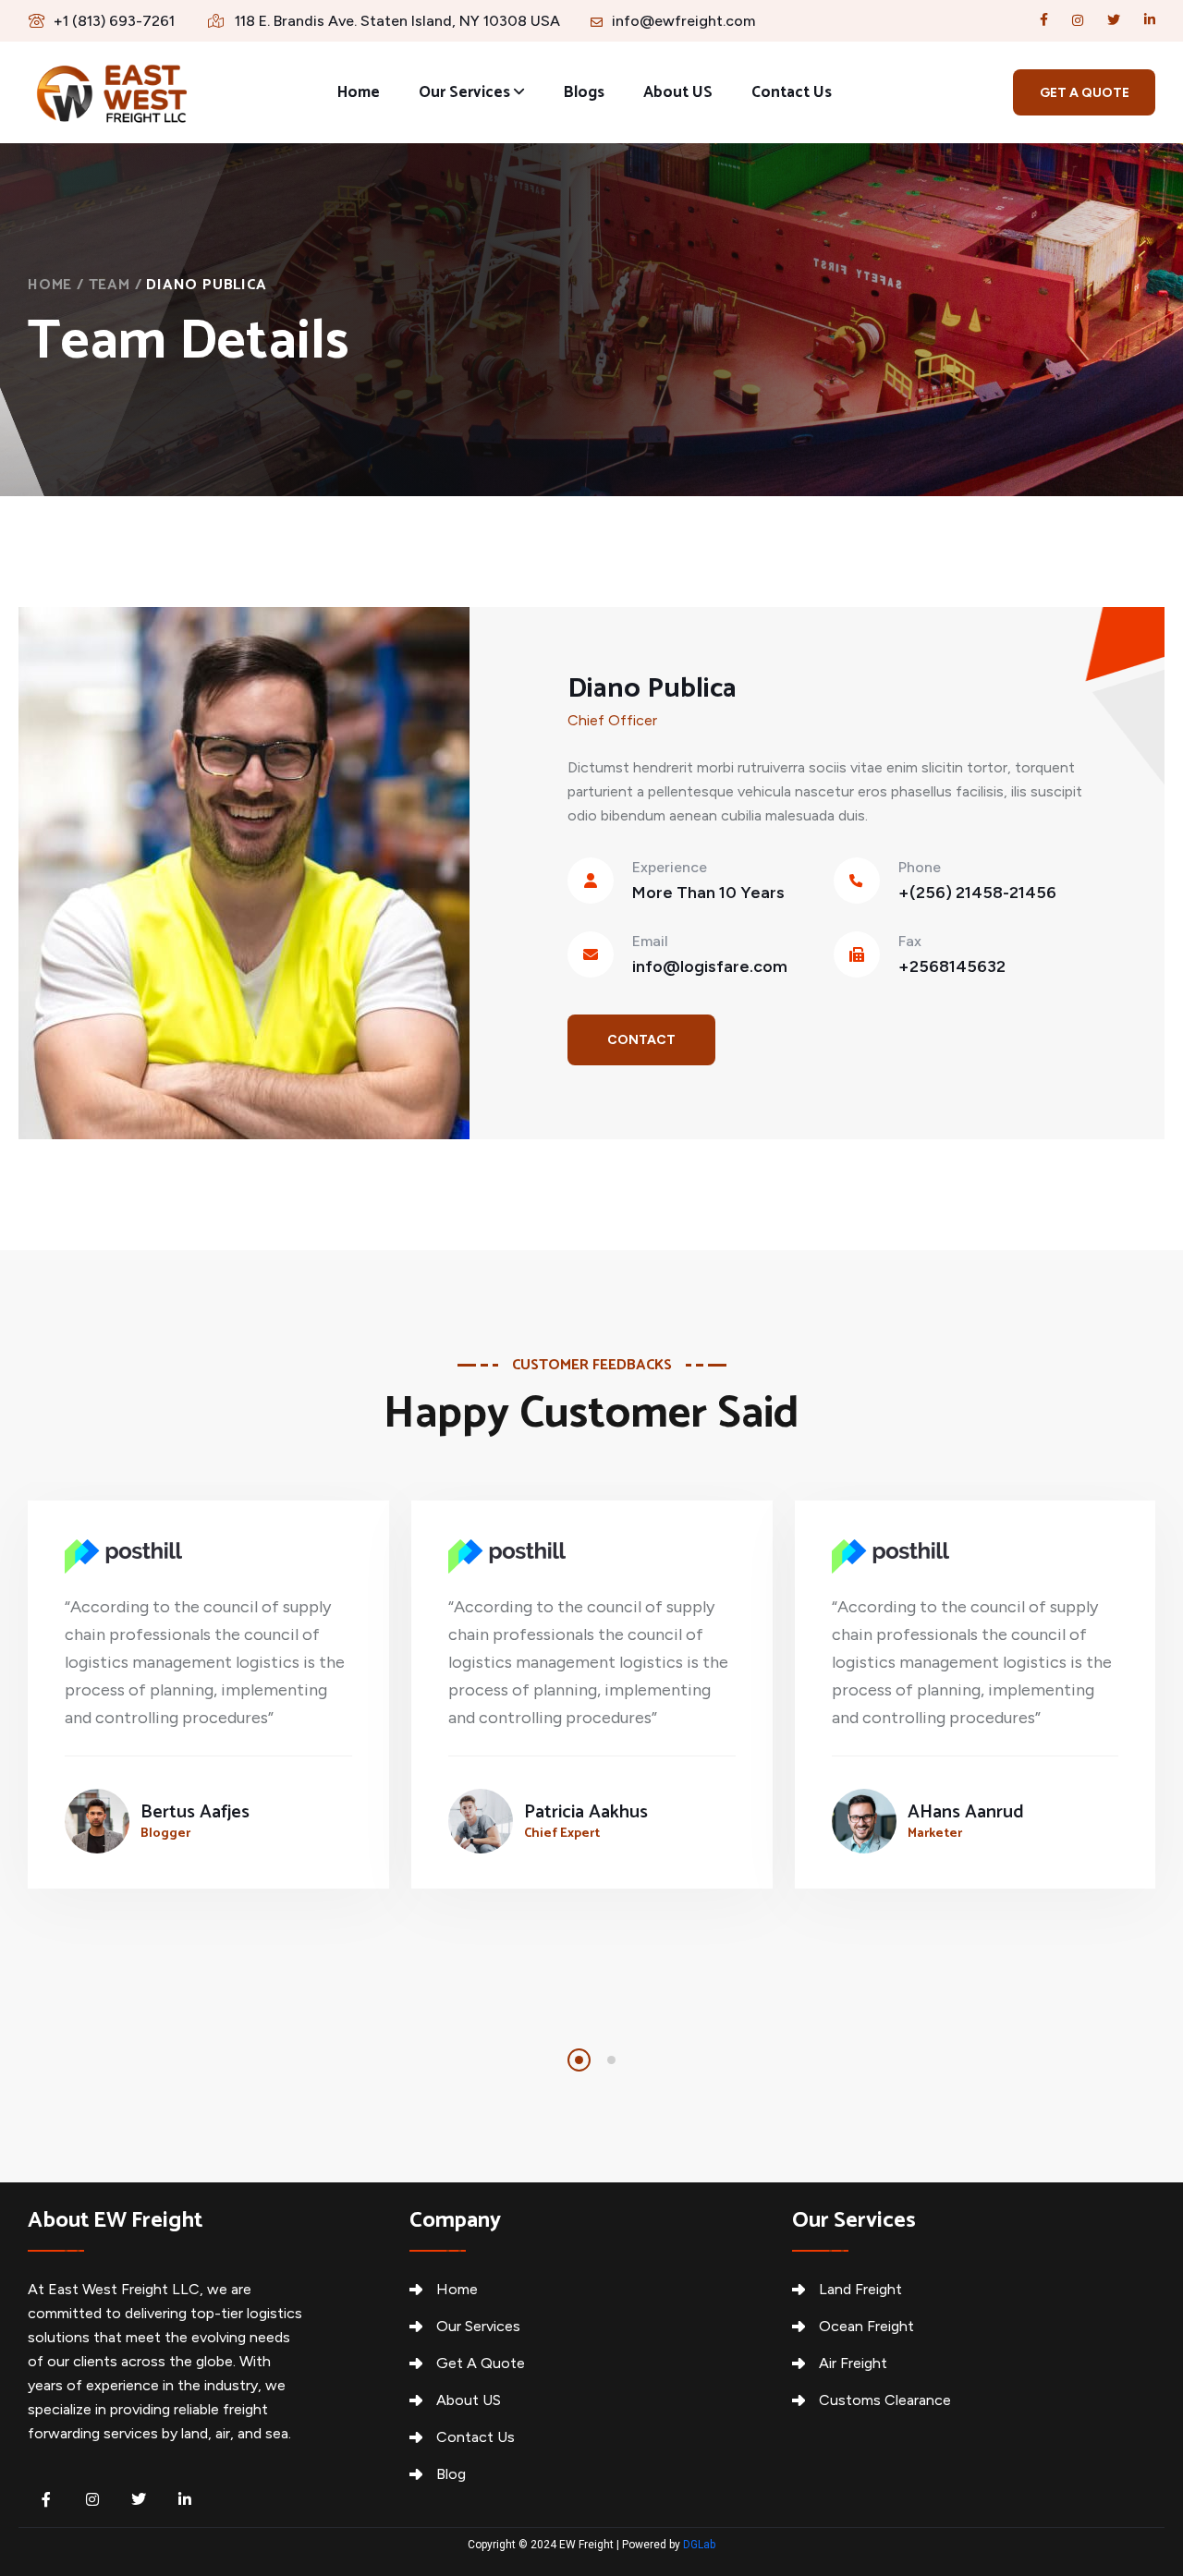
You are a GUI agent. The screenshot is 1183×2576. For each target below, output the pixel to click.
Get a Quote (1085, 93)
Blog (451, 2474)
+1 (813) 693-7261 (114, 21)
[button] (579, 2060)
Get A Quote (481, 2363)
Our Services (464, 92)
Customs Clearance (885, 2400)
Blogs (584, 92)
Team (110, 285)
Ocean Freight (866, 2326)
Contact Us (792, 92)
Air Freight (853, 2363)
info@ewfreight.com (683, 21)
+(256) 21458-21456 (977, 893)
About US (678, 92)
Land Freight (860, 2289)
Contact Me (641, 1049)
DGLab (699, 2545)
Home (359, 92)
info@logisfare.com (710, 966)
